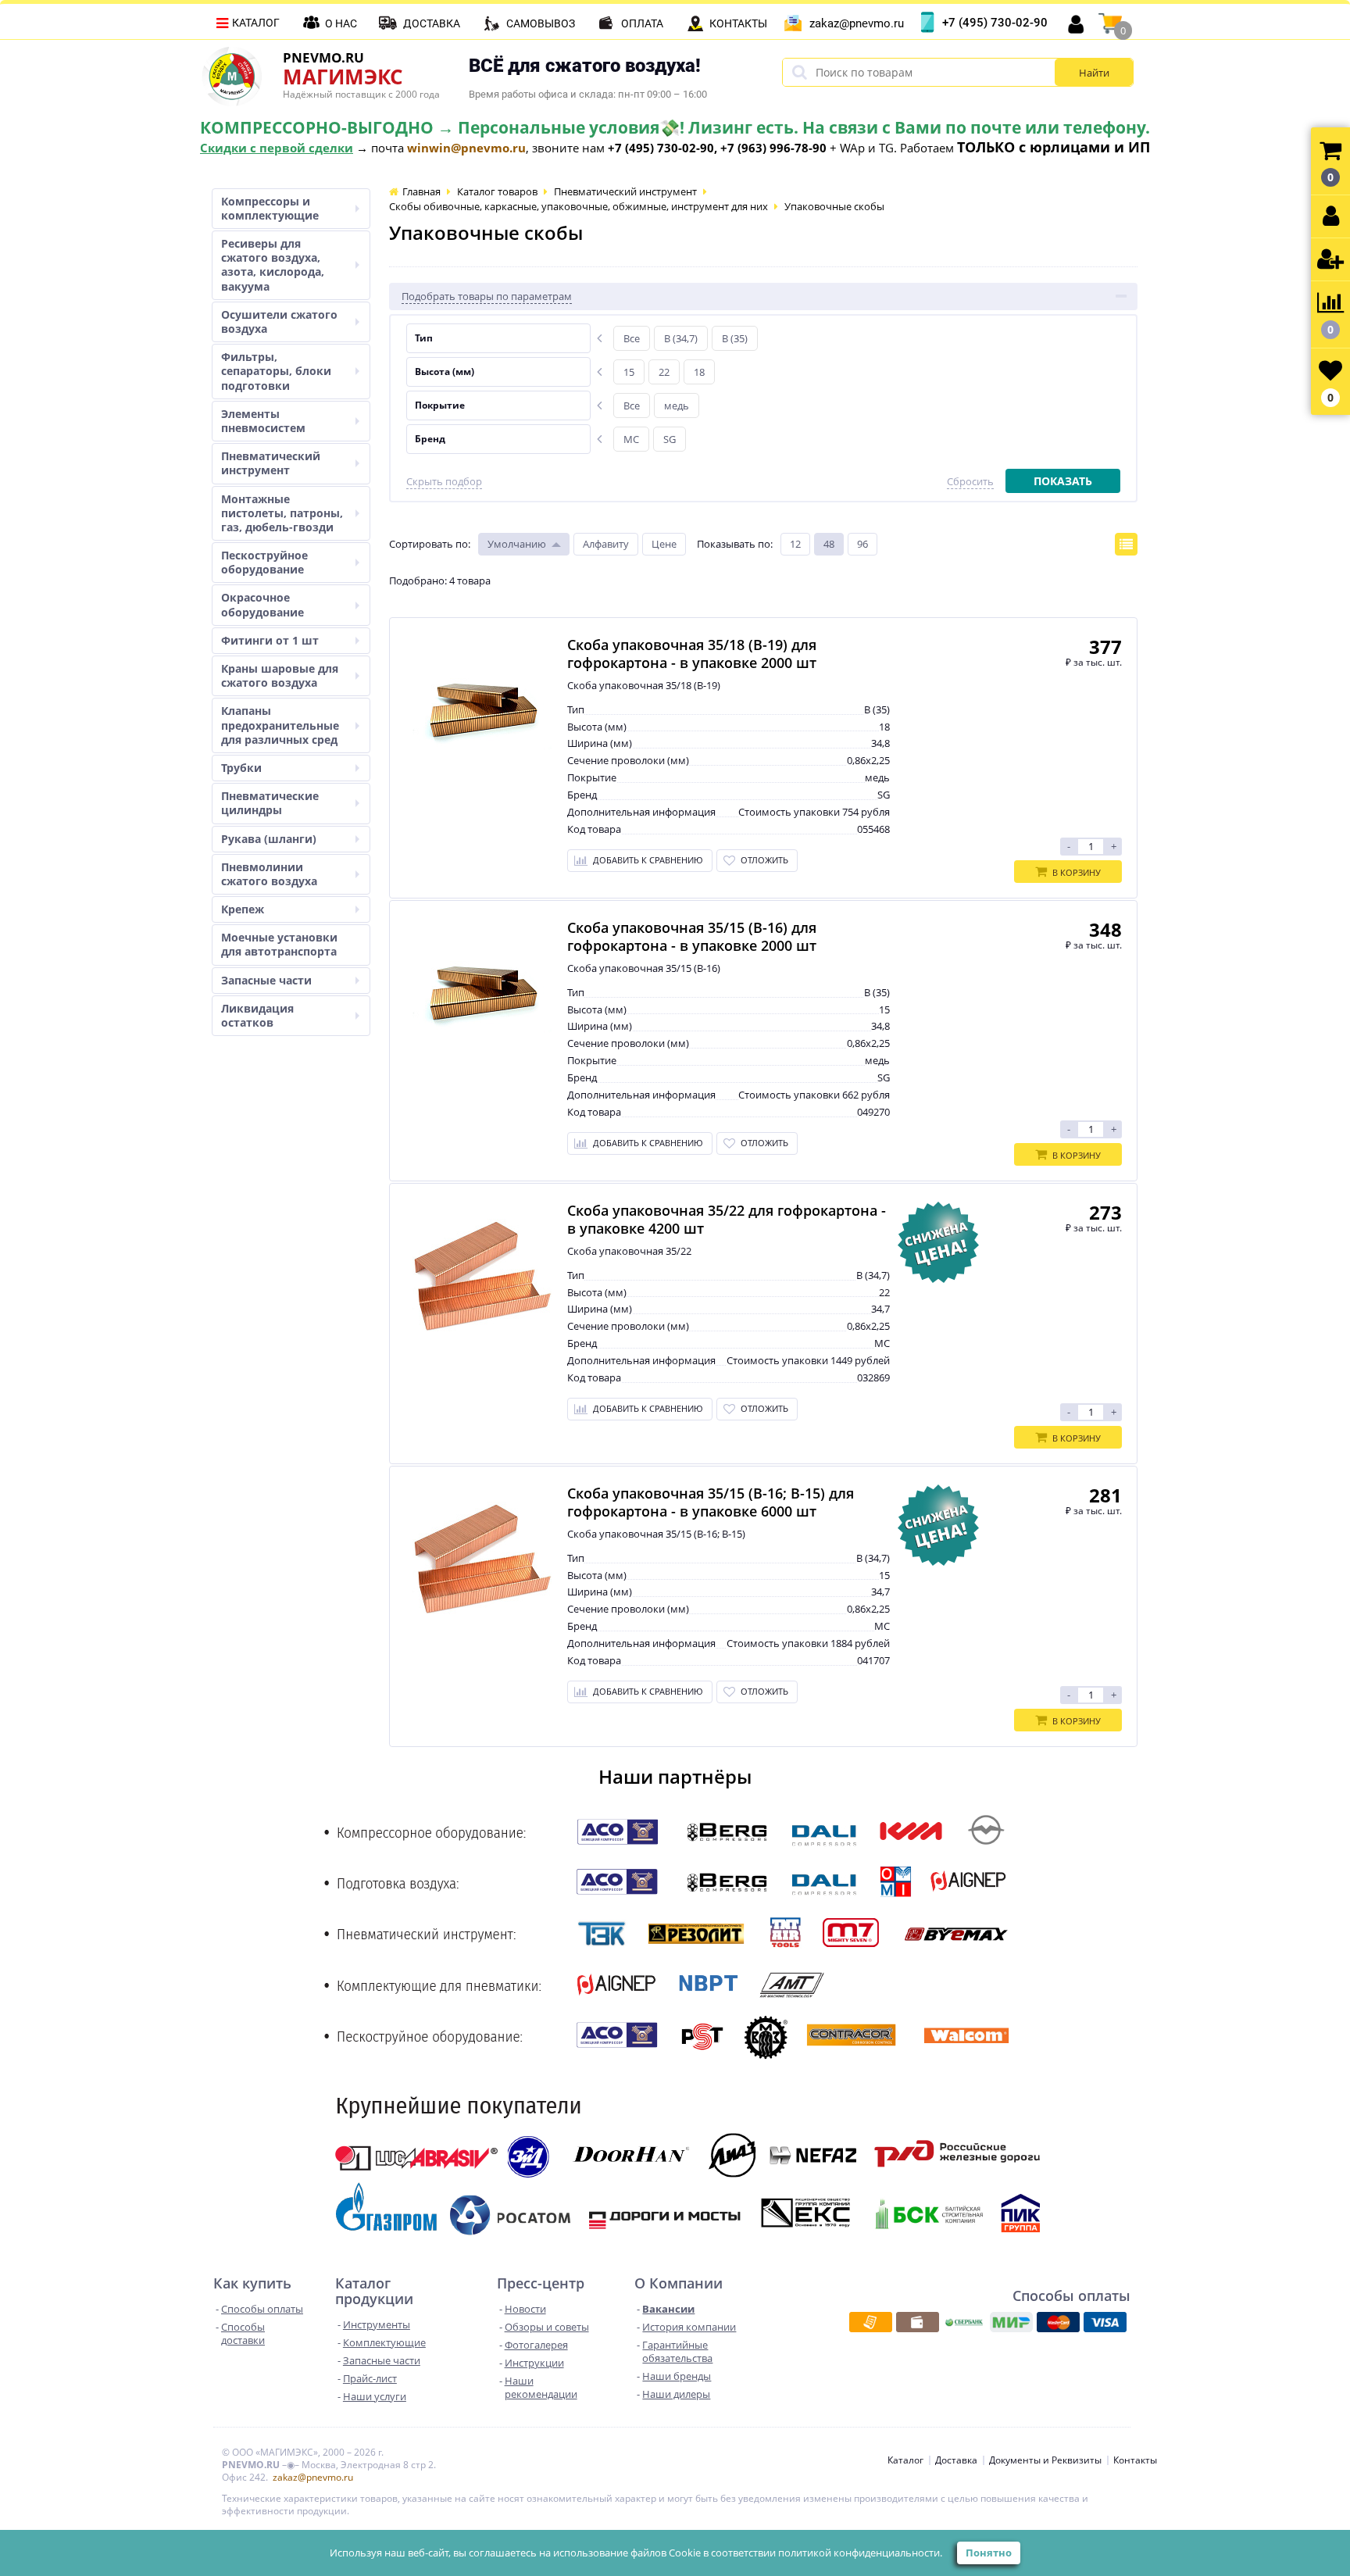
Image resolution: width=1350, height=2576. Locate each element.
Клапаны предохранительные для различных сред (280, 725)
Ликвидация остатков (257, 1015)
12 (795, 544)
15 (629, 372)
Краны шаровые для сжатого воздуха (280, 675)
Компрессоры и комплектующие (270, 208)
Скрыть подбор (444, 482)
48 (829, 544)
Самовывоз (541, 23)
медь (677, 406)
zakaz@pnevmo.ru (857, 23)
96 (862, 544)
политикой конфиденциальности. (860, 2553)
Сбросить (970, 482)
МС (631, 439)
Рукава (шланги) (269, 839)
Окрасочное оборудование (262, 604)
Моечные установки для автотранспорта (279, 944)
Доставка (432, 23)
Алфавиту (606, 544)
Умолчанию (517, 544)
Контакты (738, 23)
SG (670, 439)
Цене (664, 544)
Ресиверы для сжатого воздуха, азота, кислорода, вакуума (273, 265)
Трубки (241, 768)
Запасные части (266, 980)
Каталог (256, 23)
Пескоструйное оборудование (264, 562)
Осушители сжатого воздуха (279, 322)
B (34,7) (681, 338)
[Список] (1126, 544)
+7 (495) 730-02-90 (995, 23)
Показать (1063, 481)
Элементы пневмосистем (263, 421)
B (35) (735, 338)
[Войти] (1330, 217)
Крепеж (243, 909)
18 (699, 372)
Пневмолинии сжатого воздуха (269, 874)
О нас (341, 23)
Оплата (642, 23)
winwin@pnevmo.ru (466, 148)
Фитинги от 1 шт (270, 640)
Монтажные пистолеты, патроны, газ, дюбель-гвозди (282, 513)
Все (632, 338)
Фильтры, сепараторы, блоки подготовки (276, 371)
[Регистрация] (1330, 260)
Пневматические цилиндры (270, 803)
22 (664, 372)
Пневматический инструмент (271, 463)
